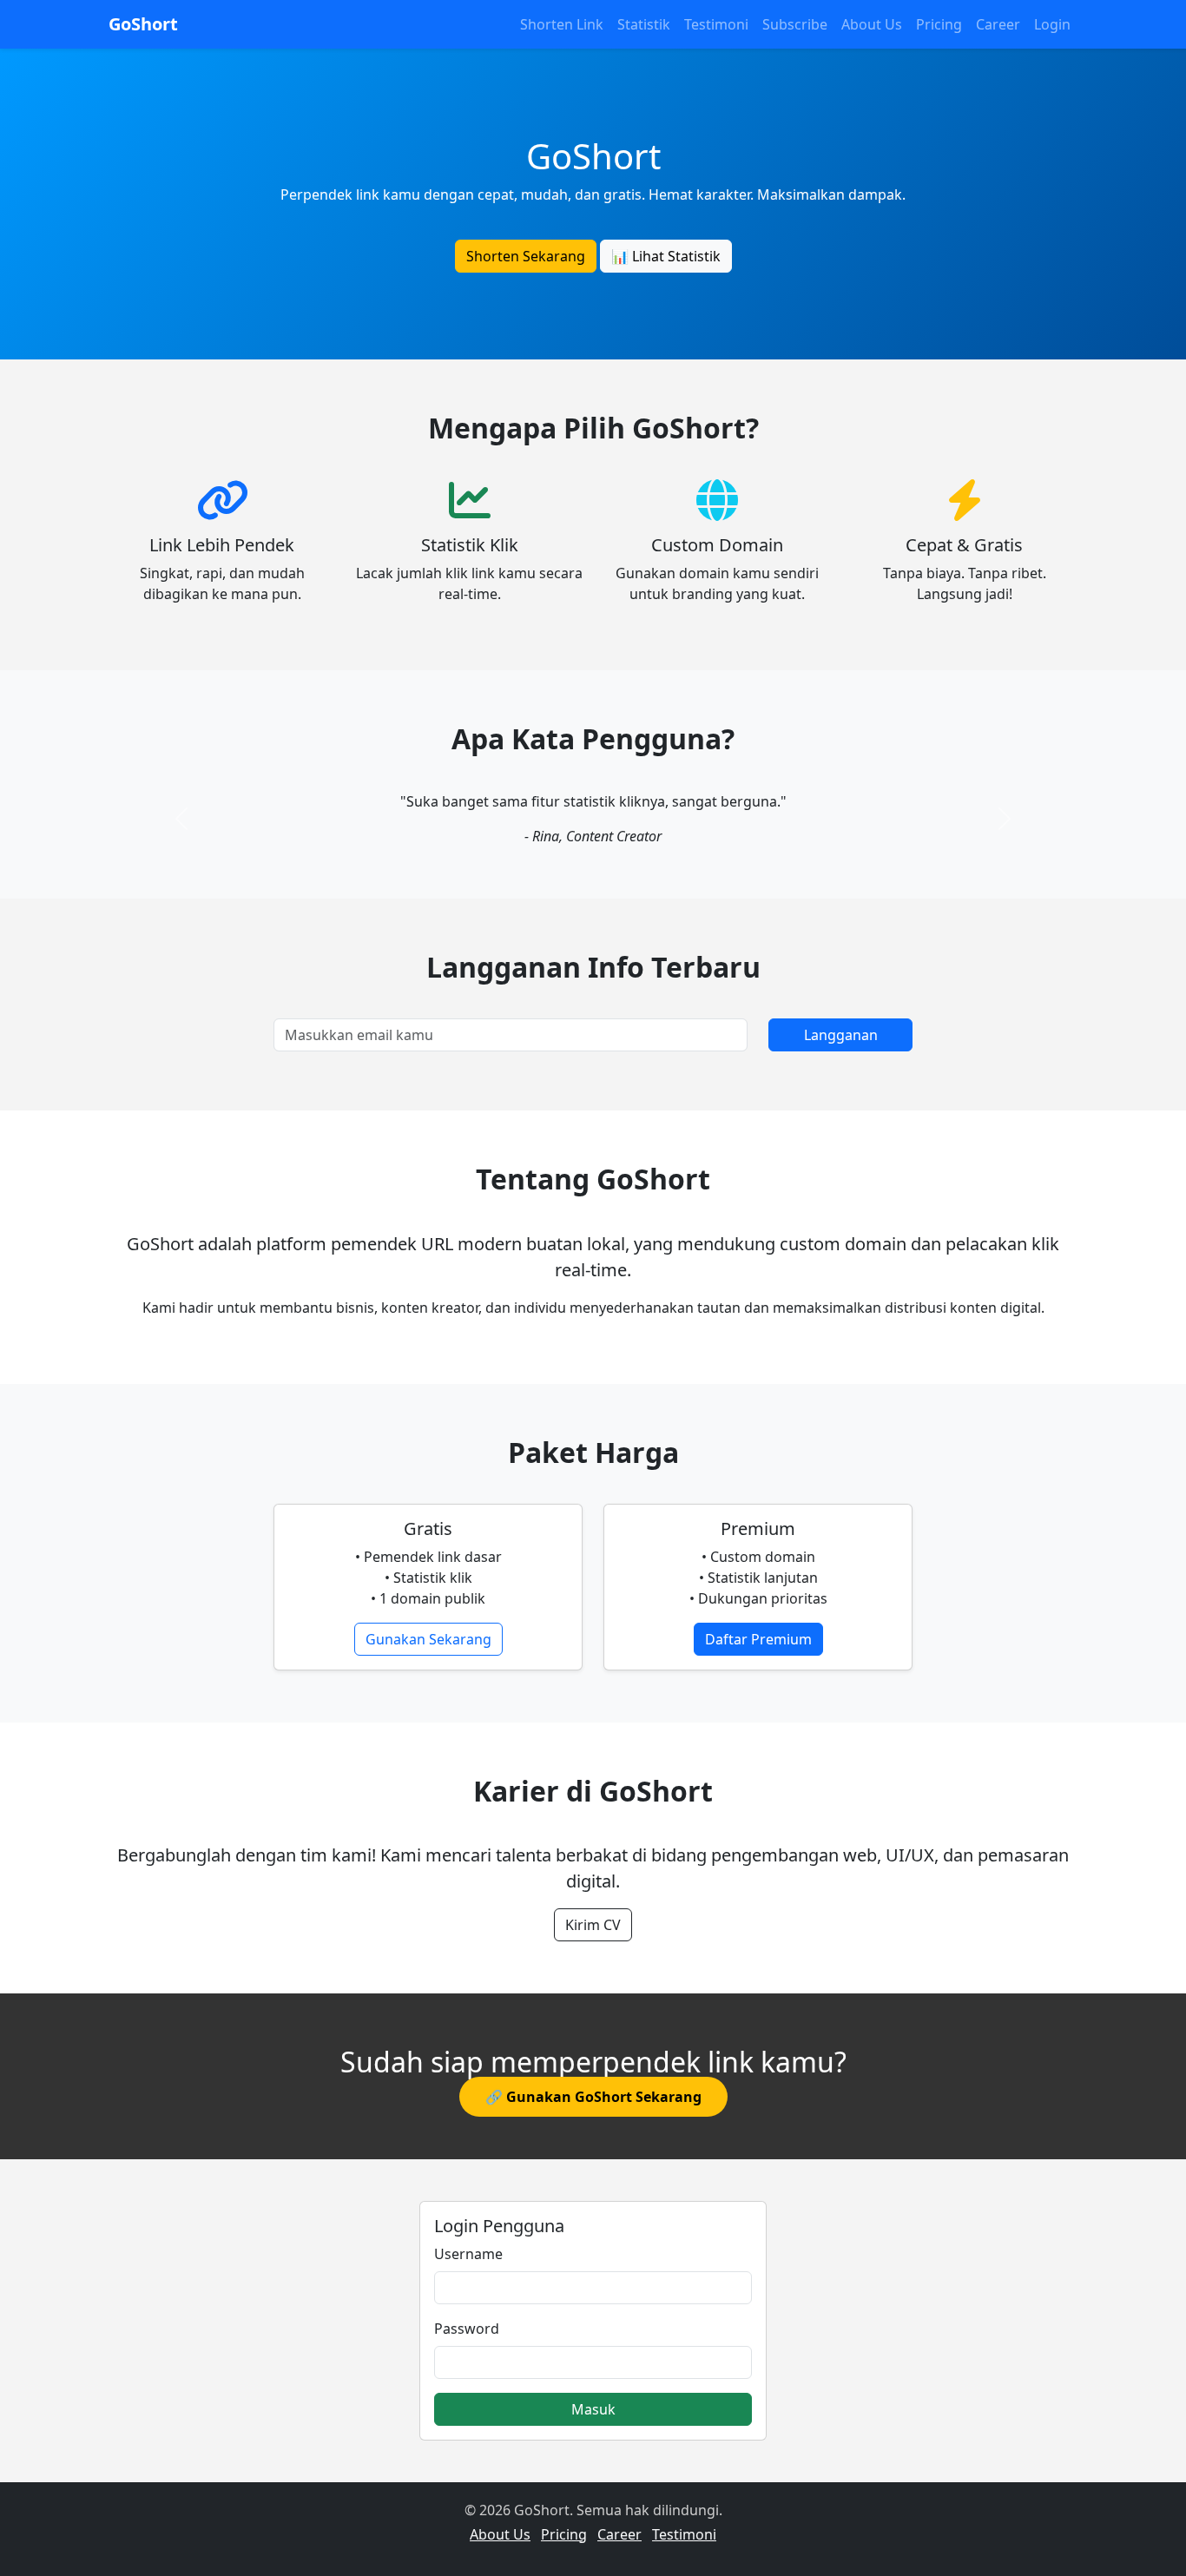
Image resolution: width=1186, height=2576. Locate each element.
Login (1052, 24)
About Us (872, 24)
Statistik (644, 24)
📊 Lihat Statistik (666, 256)
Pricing (939, 24)
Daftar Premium (758, 1639)
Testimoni (716, 24)
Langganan (841, 1035)
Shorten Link (562, 24)
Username (468, 2254)
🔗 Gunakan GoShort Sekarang (593, 2097)
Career (998, 24)
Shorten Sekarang (526, 256)
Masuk (593, 2409)
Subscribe (795, 24)
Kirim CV (593, 1925)
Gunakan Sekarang (428, 1639)
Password (467, 2329)
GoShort (143, 24)
